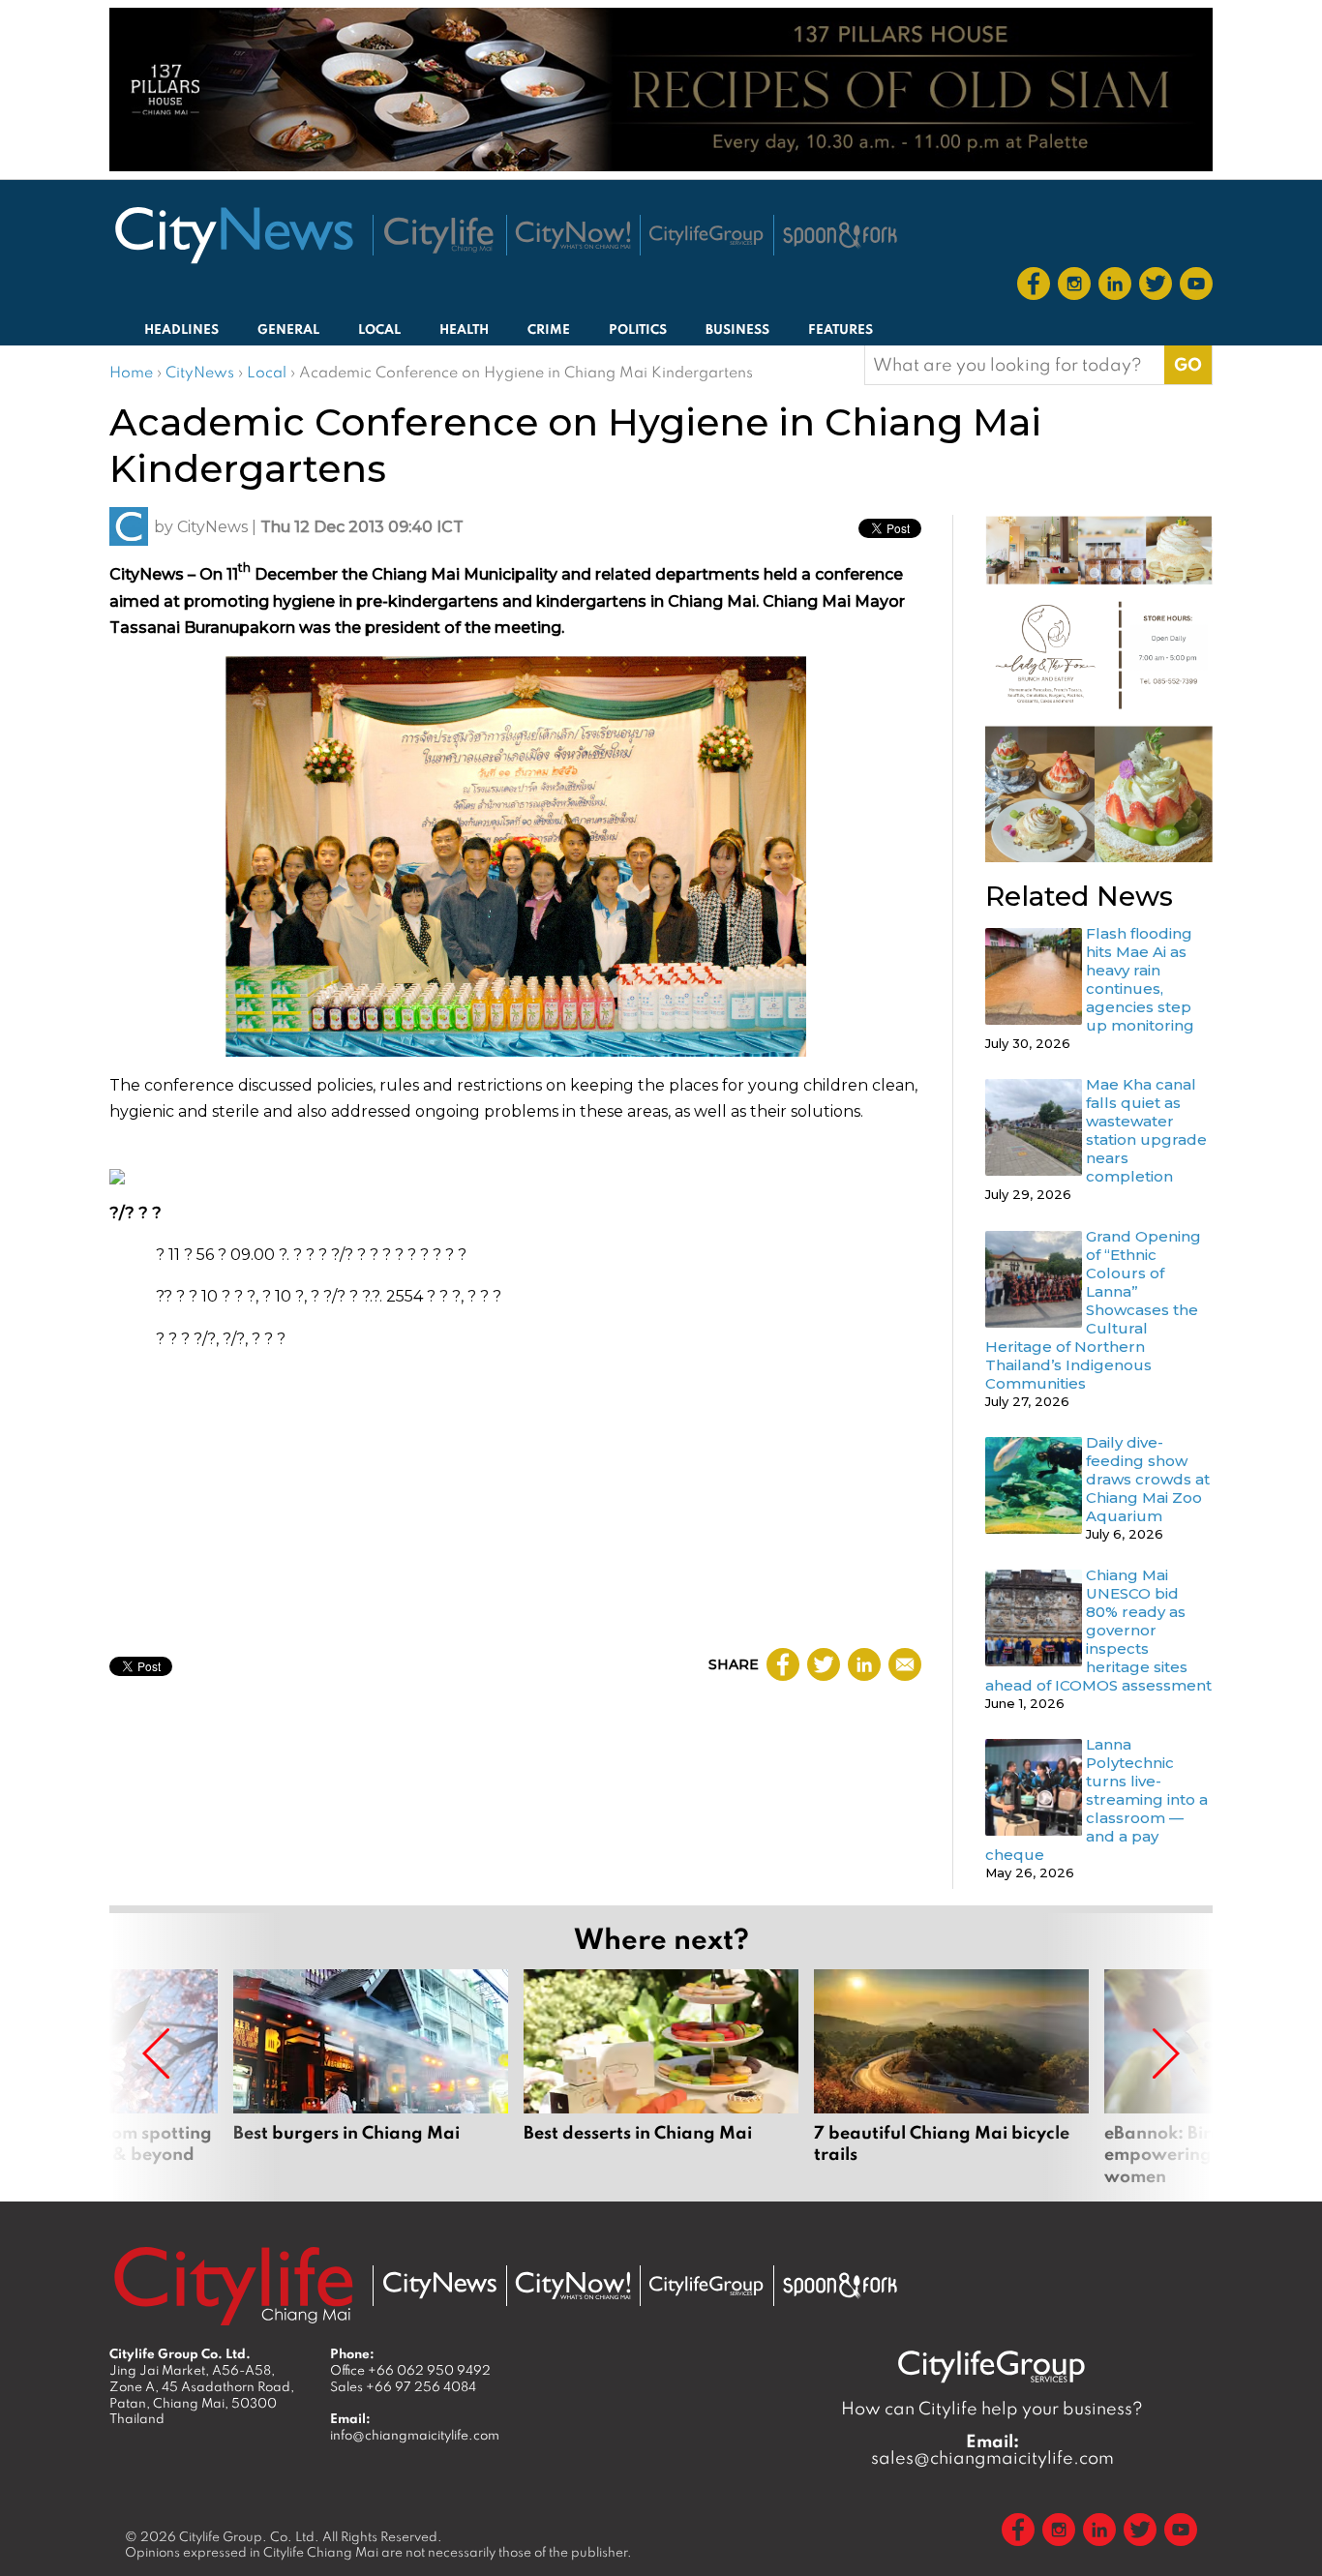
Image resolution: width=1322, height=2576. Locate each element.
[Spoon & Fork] (840, 235)
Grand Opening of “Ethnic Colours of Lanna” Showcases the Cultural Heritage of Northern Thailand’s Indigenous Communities (1093, 1310)
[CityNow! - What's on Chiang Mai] (573, 235)
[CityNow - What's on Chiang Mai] (573, 2286)
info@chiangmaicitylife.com (415, 2435)
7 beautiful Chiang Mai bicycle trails (951, 2078)
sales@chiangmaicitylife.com (992, 2449)
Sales (403, 2386)
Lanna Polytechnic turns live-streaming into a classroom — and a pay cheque (1097, 1799)
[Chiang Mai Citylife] (439, 235)
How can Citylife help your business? (992, 2408)
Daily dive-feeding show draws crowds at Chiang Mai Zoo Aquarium (1148, 1479)
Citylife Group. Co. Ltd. (249, 2536)
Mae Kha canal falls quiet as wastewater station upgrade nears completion (1146, 1130)
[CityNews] (233, 235)
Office (410, 2370)
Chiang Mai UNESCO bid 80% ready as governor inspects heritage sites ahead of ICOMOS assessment (1098, 1630)
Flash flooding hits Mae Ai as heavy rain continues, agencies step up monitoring (1140, 979)
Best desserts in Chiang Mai (661, 2078)
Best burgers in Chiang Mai (371, 2078)
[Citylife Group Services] (706, 235)
